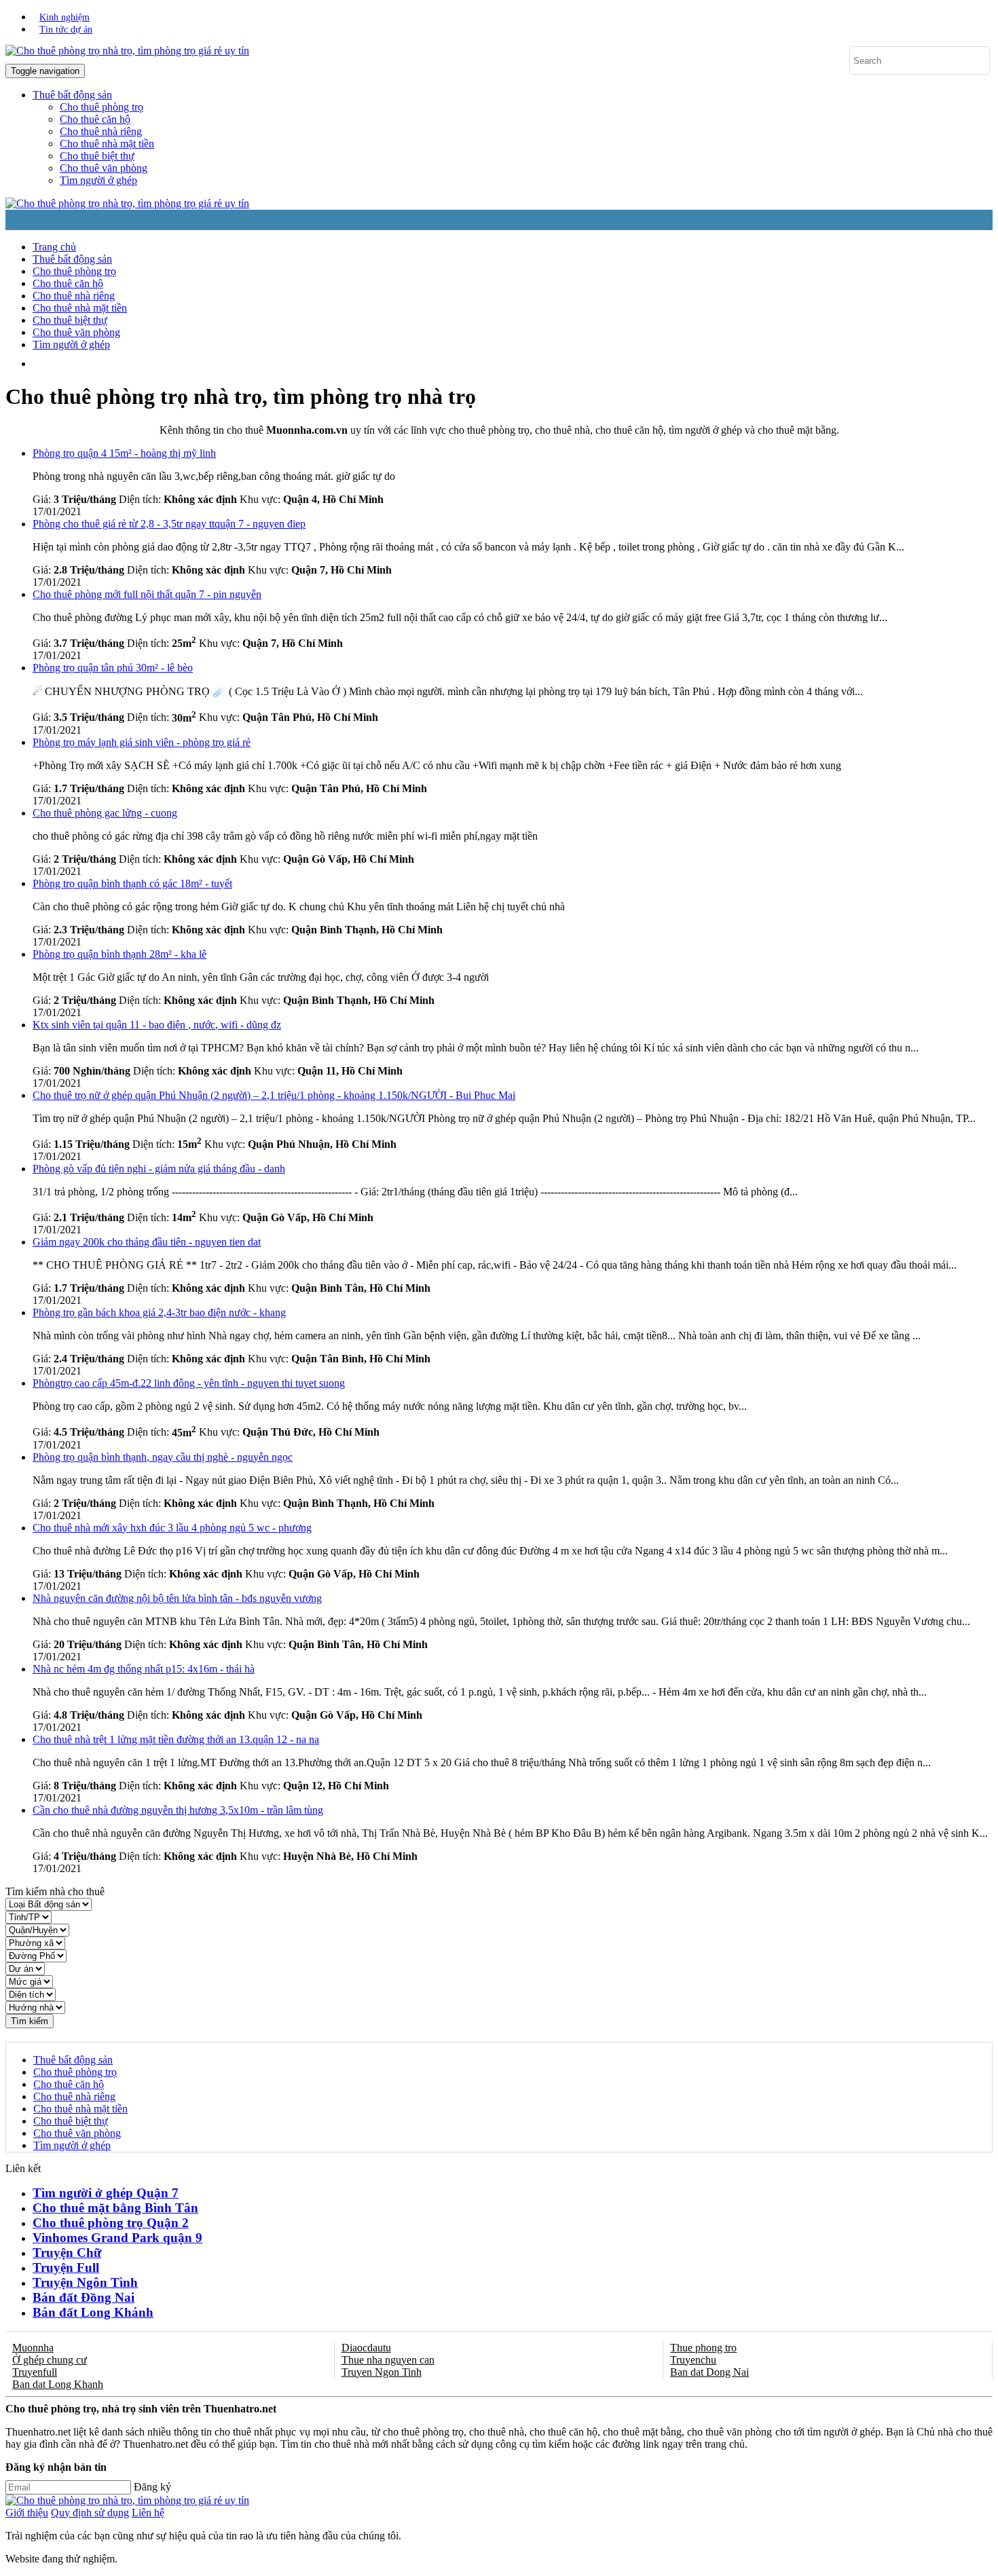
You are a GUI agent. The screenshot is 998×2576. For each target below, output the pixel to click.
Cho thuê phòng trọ (101, 107)
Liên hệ (148, 2513)
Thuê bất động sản (72, 259)
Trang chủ (54, 247)
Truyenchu (693, 2360)
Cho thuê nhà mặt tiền (107, 144)
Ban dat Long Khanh (58, 2384)
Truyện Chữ (67, 2253)
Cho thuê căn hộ (95, 119)
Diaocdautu (366, 2348)
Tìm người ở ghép (98, 180)
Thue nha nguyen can (388, 2360)
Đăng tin (339, 363)
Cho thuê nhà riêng (101, 131)
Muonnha (33, 2348)
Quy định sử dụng (90, 2513)
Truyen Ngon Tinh (382, 2372)
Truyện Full (66, 2267)
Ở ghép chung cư (50, 2360)
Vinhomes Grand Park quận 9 (117, 2238)
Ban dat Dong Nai (709, 2372)
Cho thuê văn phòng (104, 168)
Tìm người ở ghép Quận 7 (106, 2193)
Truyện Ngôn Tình (85, 2282)
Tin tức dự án (66, 30)
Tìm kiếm (30, 2021)
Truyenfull (35, 2372)
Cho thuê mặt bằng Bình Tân (115, 2208)
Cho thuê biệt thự (97, 156)
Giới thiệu (27, 2513)
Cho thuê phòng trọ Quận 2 (111, 2223)
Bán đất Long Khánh (93, 2312)
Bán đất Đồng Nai (84, 2297)
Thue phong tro (703, 2348)
